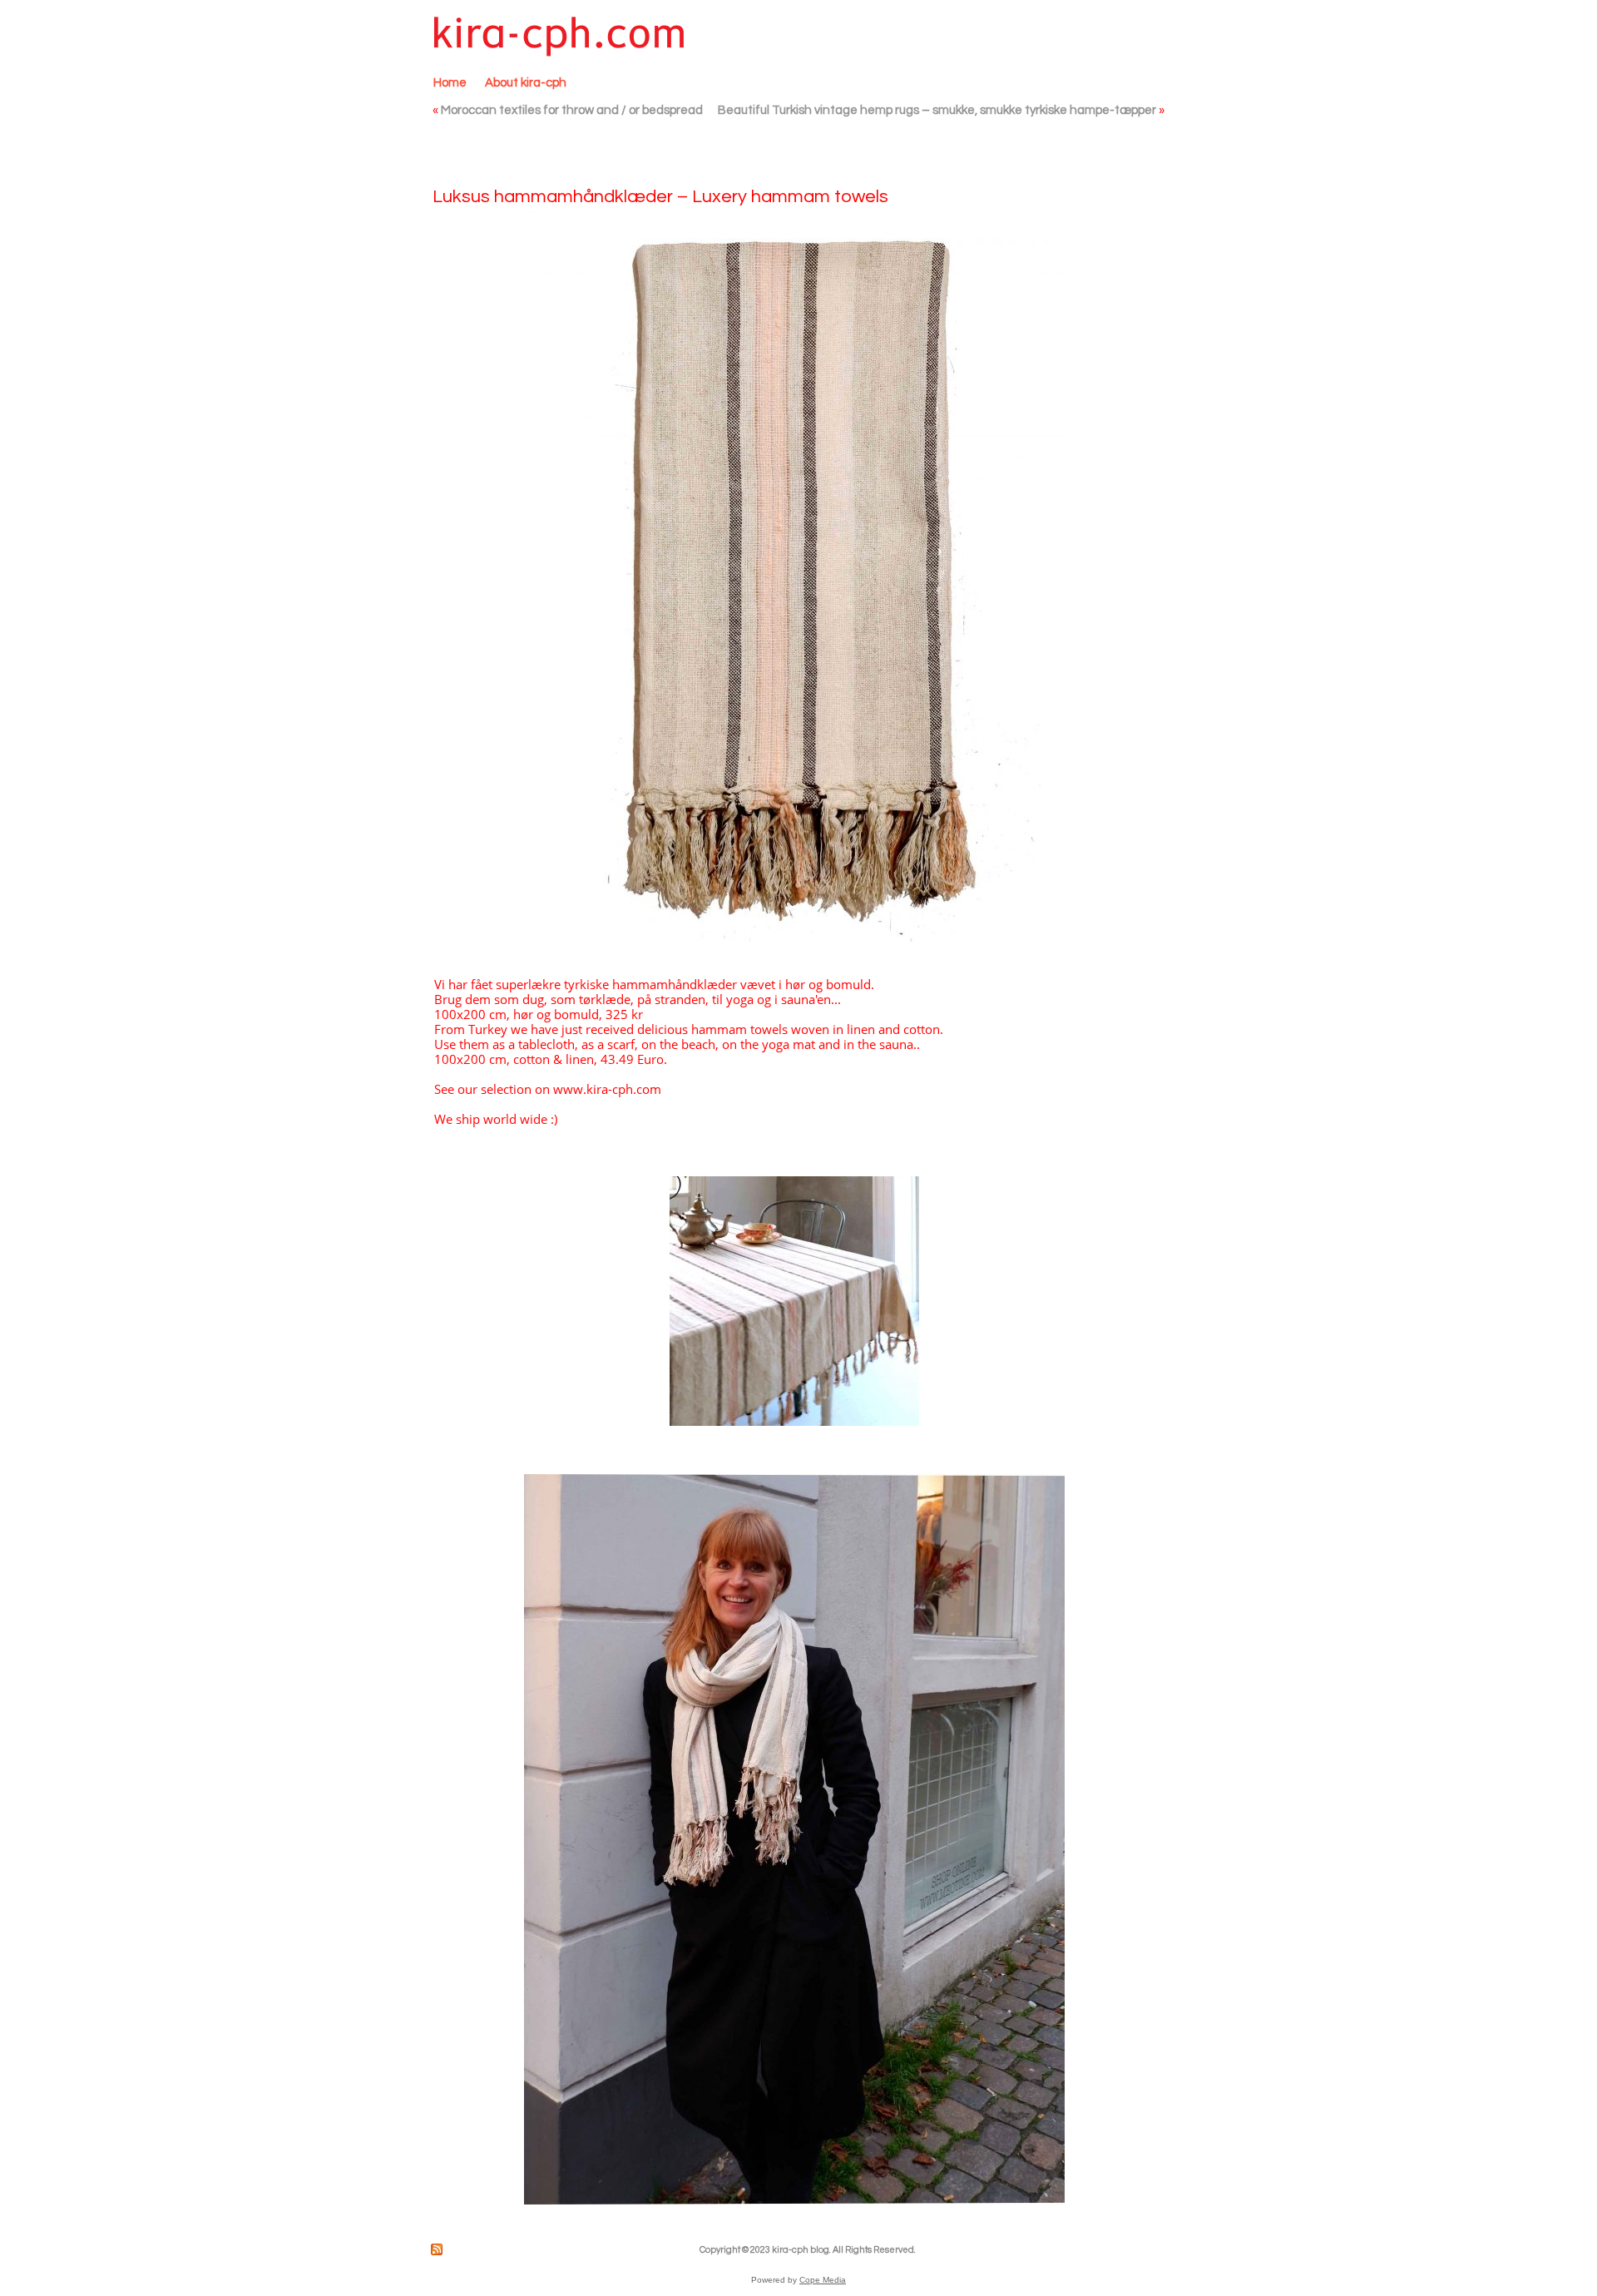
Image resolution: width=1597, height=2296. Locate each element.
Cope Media (823, 2280)
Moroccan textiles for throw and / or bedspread (572, 110)
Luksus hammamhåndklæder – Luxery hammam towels (660, 197)
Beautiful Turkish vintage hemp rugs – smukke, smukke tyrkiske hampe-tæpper (937, 110)
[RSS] (438, 2249)
